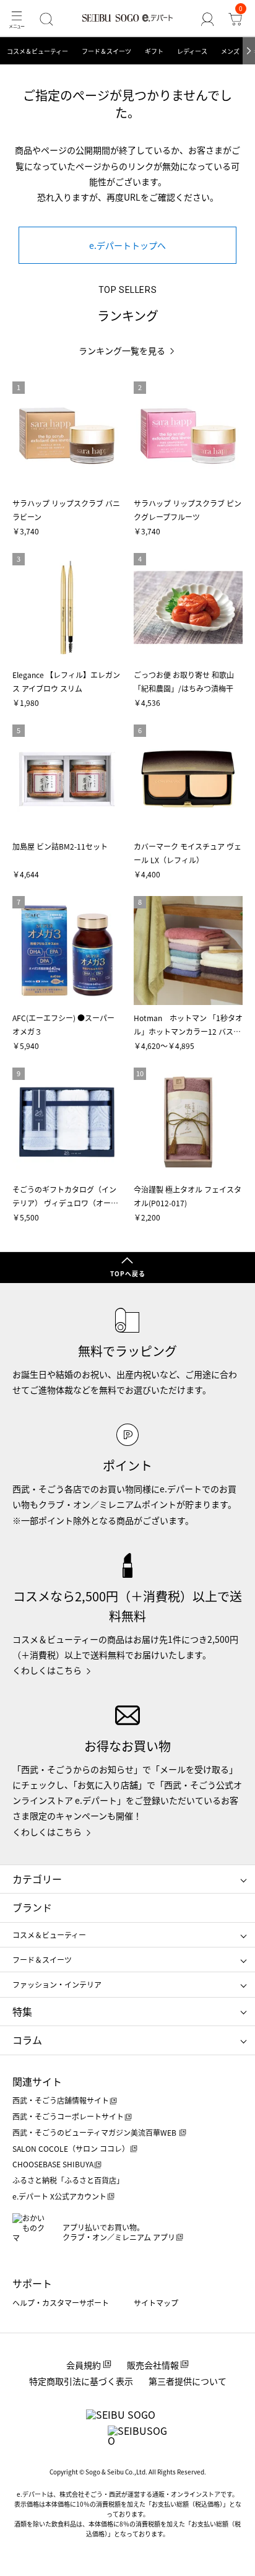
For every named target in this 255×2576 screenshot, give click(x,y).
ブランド (32, 1907)
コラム (27, 2040)
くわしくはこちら (47, 1670)
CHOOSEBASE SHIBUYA (53, 2164)
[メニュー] (16, 19)
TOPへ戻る (128, 1273)
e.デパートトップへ (127, 245)
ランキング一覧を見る (122, 351)
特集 (22, 2011)
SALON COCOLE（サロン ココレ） (71, 2148)
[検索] (46, 19)
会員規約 (84, 2365)
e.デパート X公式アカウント (59, 2196)
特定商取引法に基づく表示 (81, 2381)
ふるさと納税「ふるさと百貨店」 (68, 2180)
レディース (192, 51)
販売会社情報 (153, 2365)
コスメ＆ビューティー (37, 51)
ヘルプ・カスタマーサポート (61, 2303)
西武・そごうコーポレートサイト (68, 2116)
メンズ (230, 51)
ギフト (154, 51)
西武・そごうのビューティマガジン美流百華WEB (95, 2132)
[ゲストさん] (208, 19)
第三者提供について (188, 2381)
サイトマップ (156, 2303)
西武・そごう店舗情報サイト (61, 2100)
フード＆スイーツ (106, 51)
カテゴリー (37, 1879)
